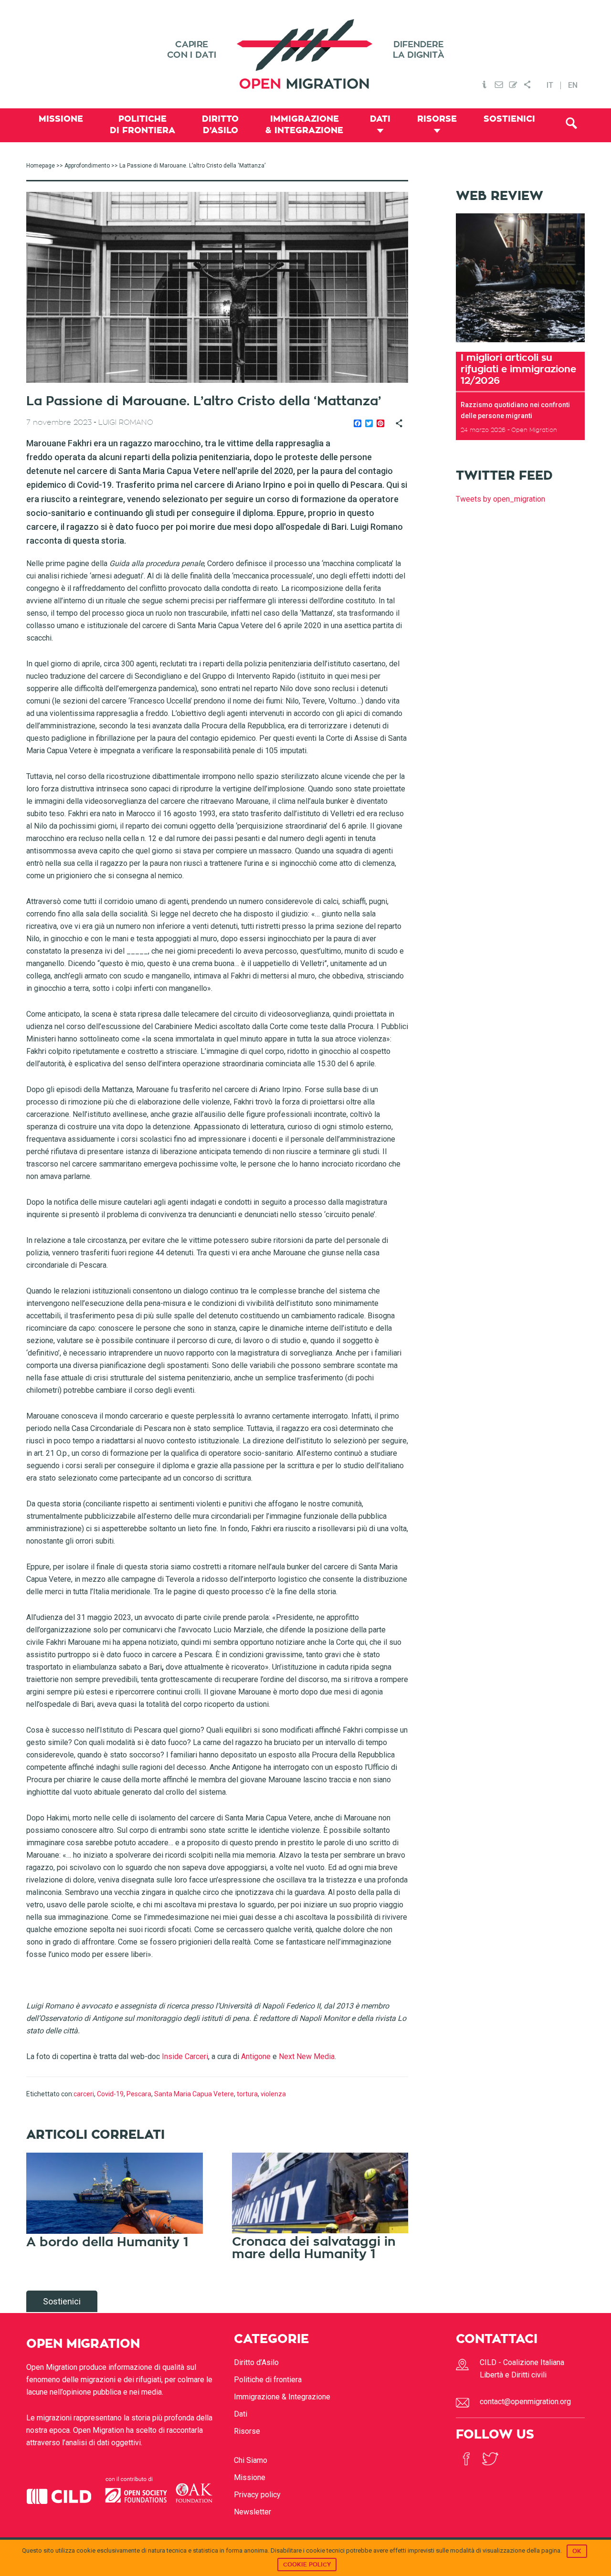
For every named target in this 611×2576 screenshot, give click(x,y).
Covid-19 (110, 2094)
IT (550, 85)
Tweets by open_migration (500, 499)
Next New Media (307, 2056)
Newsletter (253, 2512)
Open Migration (305, 54)
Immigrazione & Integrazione (282, 2397)
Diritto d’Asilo (256, 2362)
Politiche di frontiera (268, 2380)
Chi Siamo (251, 2460)
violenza (273, 2094)
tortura (247, 2094)
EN (573, 85)
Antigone (256, 2056)
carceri (84, 2094)
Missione (250, 2477)
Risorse (247, 2431)
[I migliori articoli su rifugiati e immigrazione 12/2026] (520, 345)
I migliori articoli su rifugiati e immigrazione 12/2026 (518, 369)
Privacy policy (257, 2495)
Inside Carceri (185, 2056)
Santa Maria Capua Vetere (194, 2094)
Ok (577, 2551)
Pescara (139, 2094)
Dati (241, 2414)
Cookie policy (307, 2565)
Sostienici (62, 2301)
